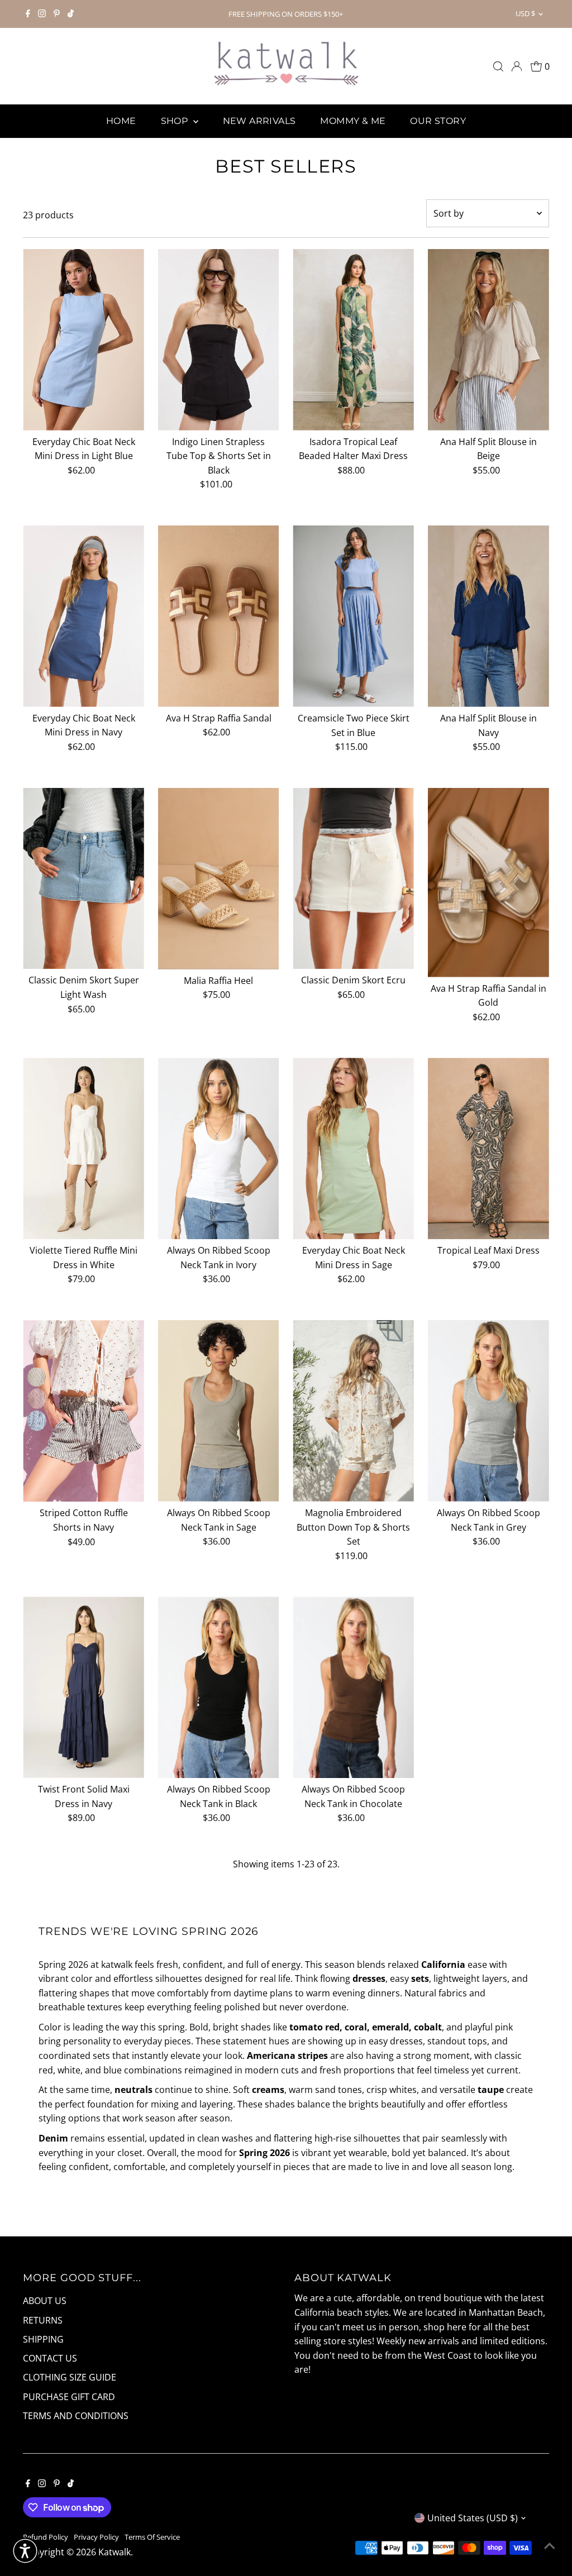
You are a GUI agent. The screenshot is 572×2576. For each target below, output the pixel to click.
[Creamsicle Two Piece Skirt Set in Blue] (353, 616)
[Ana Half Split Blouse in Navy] (488, 616)
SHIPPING (43, 2339)
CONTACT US (50, 2358)
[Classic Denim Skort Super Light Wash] (84, 879)
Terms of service (152, 2537)
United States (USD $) (473, 2518)
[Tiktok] (71, 14)
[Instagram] (42, 14)
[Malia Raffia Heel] (219, 879)
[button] (25, 2551)
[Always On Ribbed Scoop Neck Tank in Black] (219, 1687)
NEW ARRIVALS (259, 121)
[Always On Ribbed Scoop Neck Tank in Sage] (219, 1411)
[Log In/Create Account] (517, 66)
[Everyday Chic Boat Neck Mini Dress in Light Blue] (84, 340)
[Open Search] (498, 66)
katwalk (115, 2552)
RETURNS (43, 2320)
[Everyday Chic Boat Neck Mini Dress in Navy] (84, 616)
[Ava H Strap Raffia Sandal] (219, 616)
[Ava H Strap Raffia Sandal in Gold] (488, 883)
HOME (121, 121)
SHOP (176, 121)
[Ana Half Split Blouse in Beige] (488, 340)
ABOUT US (45, 2301)
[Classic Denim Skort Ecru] (353, 879)
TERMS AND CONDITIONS (76, 2416)
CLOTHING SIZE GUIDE (70, 2377)
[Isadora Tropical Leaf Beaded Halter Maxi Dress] (353, 340)
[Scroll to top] (550, 2545)
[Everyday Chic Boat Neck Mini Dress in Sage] (353, 1148)
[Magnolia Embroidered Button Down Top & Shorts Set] (353, 1411)
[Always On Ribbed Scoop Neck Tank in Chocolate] (353, 1687)
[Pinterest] (57, 14)
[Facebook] (28, 14)
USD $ (525, 13)
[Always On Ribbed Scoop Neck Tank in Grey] (488, 1411)
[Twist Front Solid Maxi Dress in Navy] (84, 1687)
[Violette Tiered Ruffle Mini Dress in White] (84, 1148)
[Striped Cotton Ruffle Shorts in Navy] (84, 1411)
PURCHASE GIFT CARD (69, 2397)
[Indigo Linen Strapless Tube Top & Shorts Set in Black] (219, 340)
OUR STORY (438, 121)
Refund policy (46, 2537)
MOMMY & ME (353, 121)
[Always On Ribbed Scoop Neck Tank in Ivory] (219, 1148)
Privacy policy (96, 2537)
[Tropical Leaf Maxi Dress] (488, 1148)
